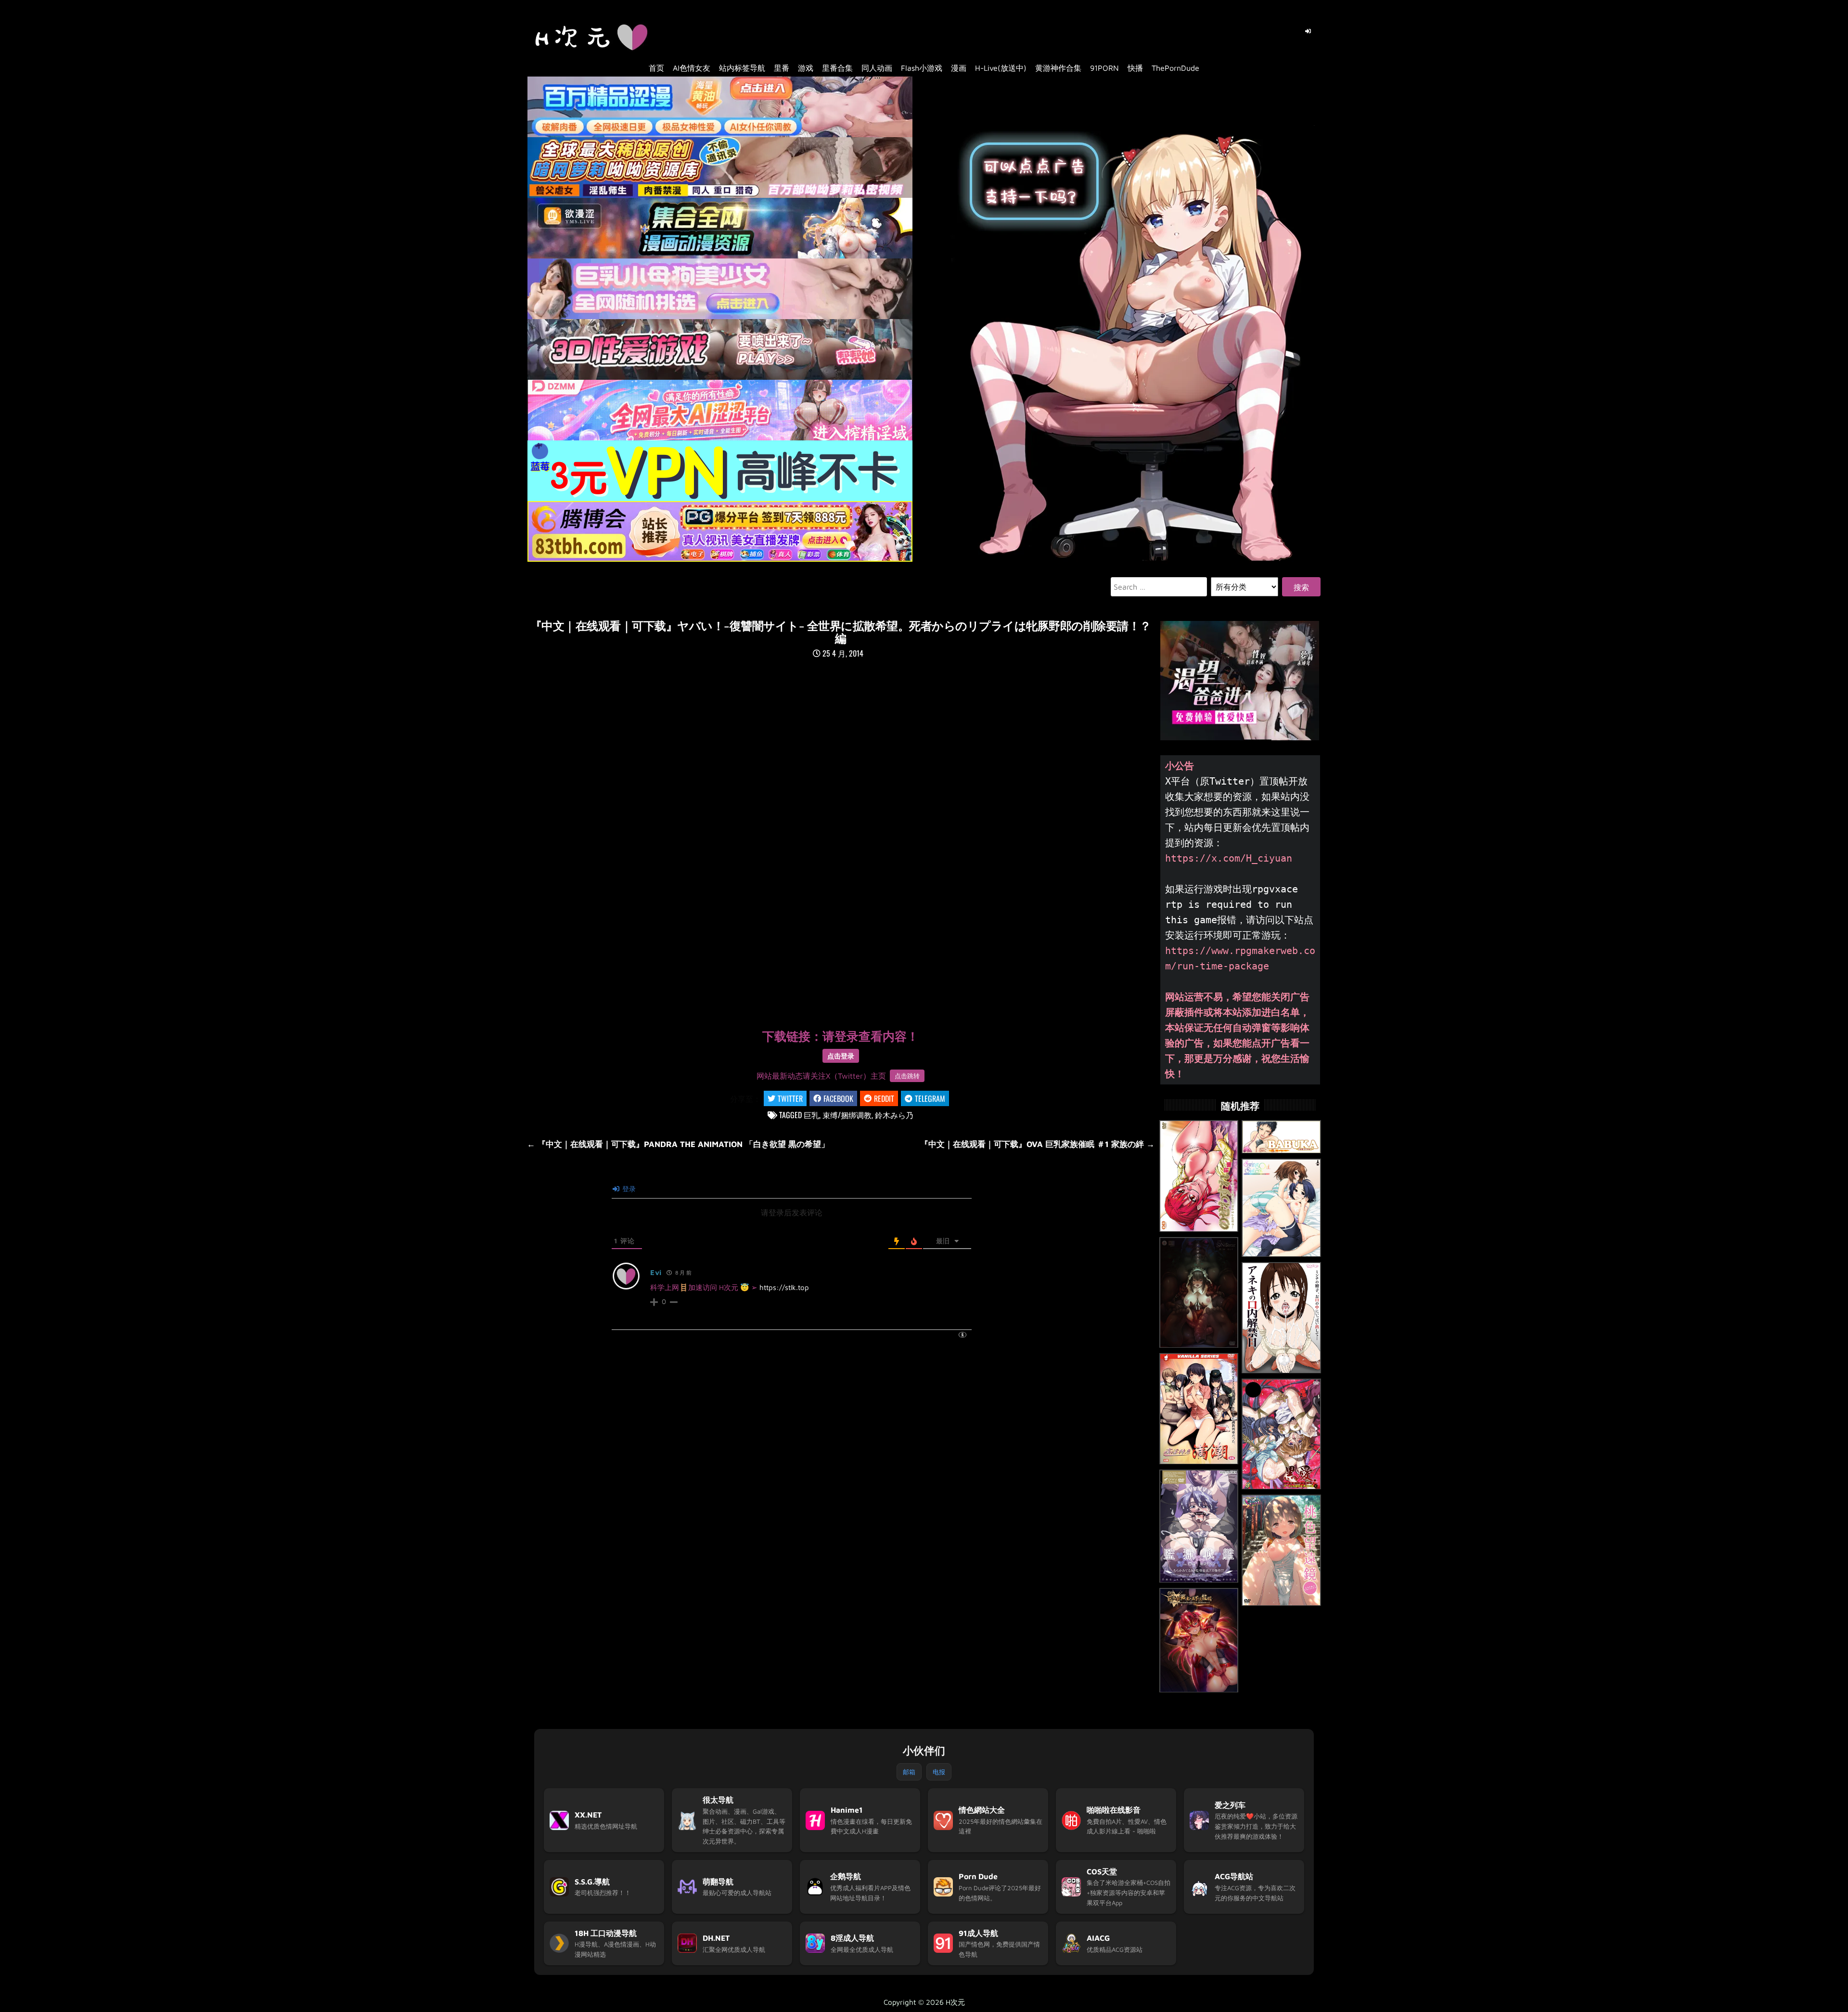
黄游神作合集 (1058, 68)
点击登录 (841, 1056)
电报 (939, 1772)
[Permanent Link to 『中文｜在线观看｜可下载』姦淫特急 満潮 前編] (1199, 1409)
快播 (1135, 68)
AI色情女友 (692, 68)
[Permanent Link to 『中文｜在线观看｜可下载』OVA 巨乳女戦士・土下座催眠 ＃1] (1199, 1641)
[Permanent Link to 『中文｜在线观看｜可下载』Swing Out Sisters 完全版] (1281, 1208)
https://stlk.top (784, 1287)
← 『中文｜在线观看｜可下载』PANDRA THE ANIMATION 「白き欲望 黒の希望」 (678, 1144)
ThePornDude (1175, 68)
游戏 (806, 68)
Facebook (838, 1098)
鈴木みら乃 (894, 1115)
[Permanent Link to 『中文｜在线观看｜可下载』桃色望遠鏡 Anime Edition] (1281, 1550)
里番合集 (837, 68)
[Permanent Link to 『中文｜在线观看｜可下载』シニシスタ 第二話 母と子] (1199, 1293)
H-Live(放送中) (1001, 68)
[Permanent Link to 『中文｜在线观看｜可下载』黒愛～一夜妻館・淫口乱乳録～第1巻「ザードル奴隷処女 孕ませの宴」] (1281, 1434)
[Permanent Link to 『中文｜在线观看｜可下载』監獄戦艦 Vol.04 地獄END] (1199, 1526)
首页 (656, 68)
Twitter (790, 1098)
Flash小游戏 (922, 68)
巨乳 (811, 1115)
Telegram (930, 1098)
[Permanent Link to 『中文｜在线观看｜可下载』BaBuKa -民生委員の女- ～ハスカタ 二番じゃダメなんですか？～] (1281, 1137)
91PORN (1104, 68)
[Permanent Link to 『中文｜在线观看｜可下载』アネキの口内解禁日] (1281, 1318)
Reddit (884, 1098)
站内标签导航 (742, 68)
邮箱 (909, 1772)
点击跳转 (907, 1076)
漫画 (959, 68)
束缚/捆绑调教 (847, 1115)
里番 (782, 68)
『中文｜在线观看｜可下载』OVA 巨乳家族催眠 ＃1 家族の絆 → (1037, 1144)
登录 (628, 1189)
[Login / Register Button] (1308, 31)
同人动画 (877, 68)
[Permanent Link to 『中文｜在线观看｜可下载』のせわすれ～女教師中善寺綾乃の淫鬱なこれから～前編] (1199, 1176)
